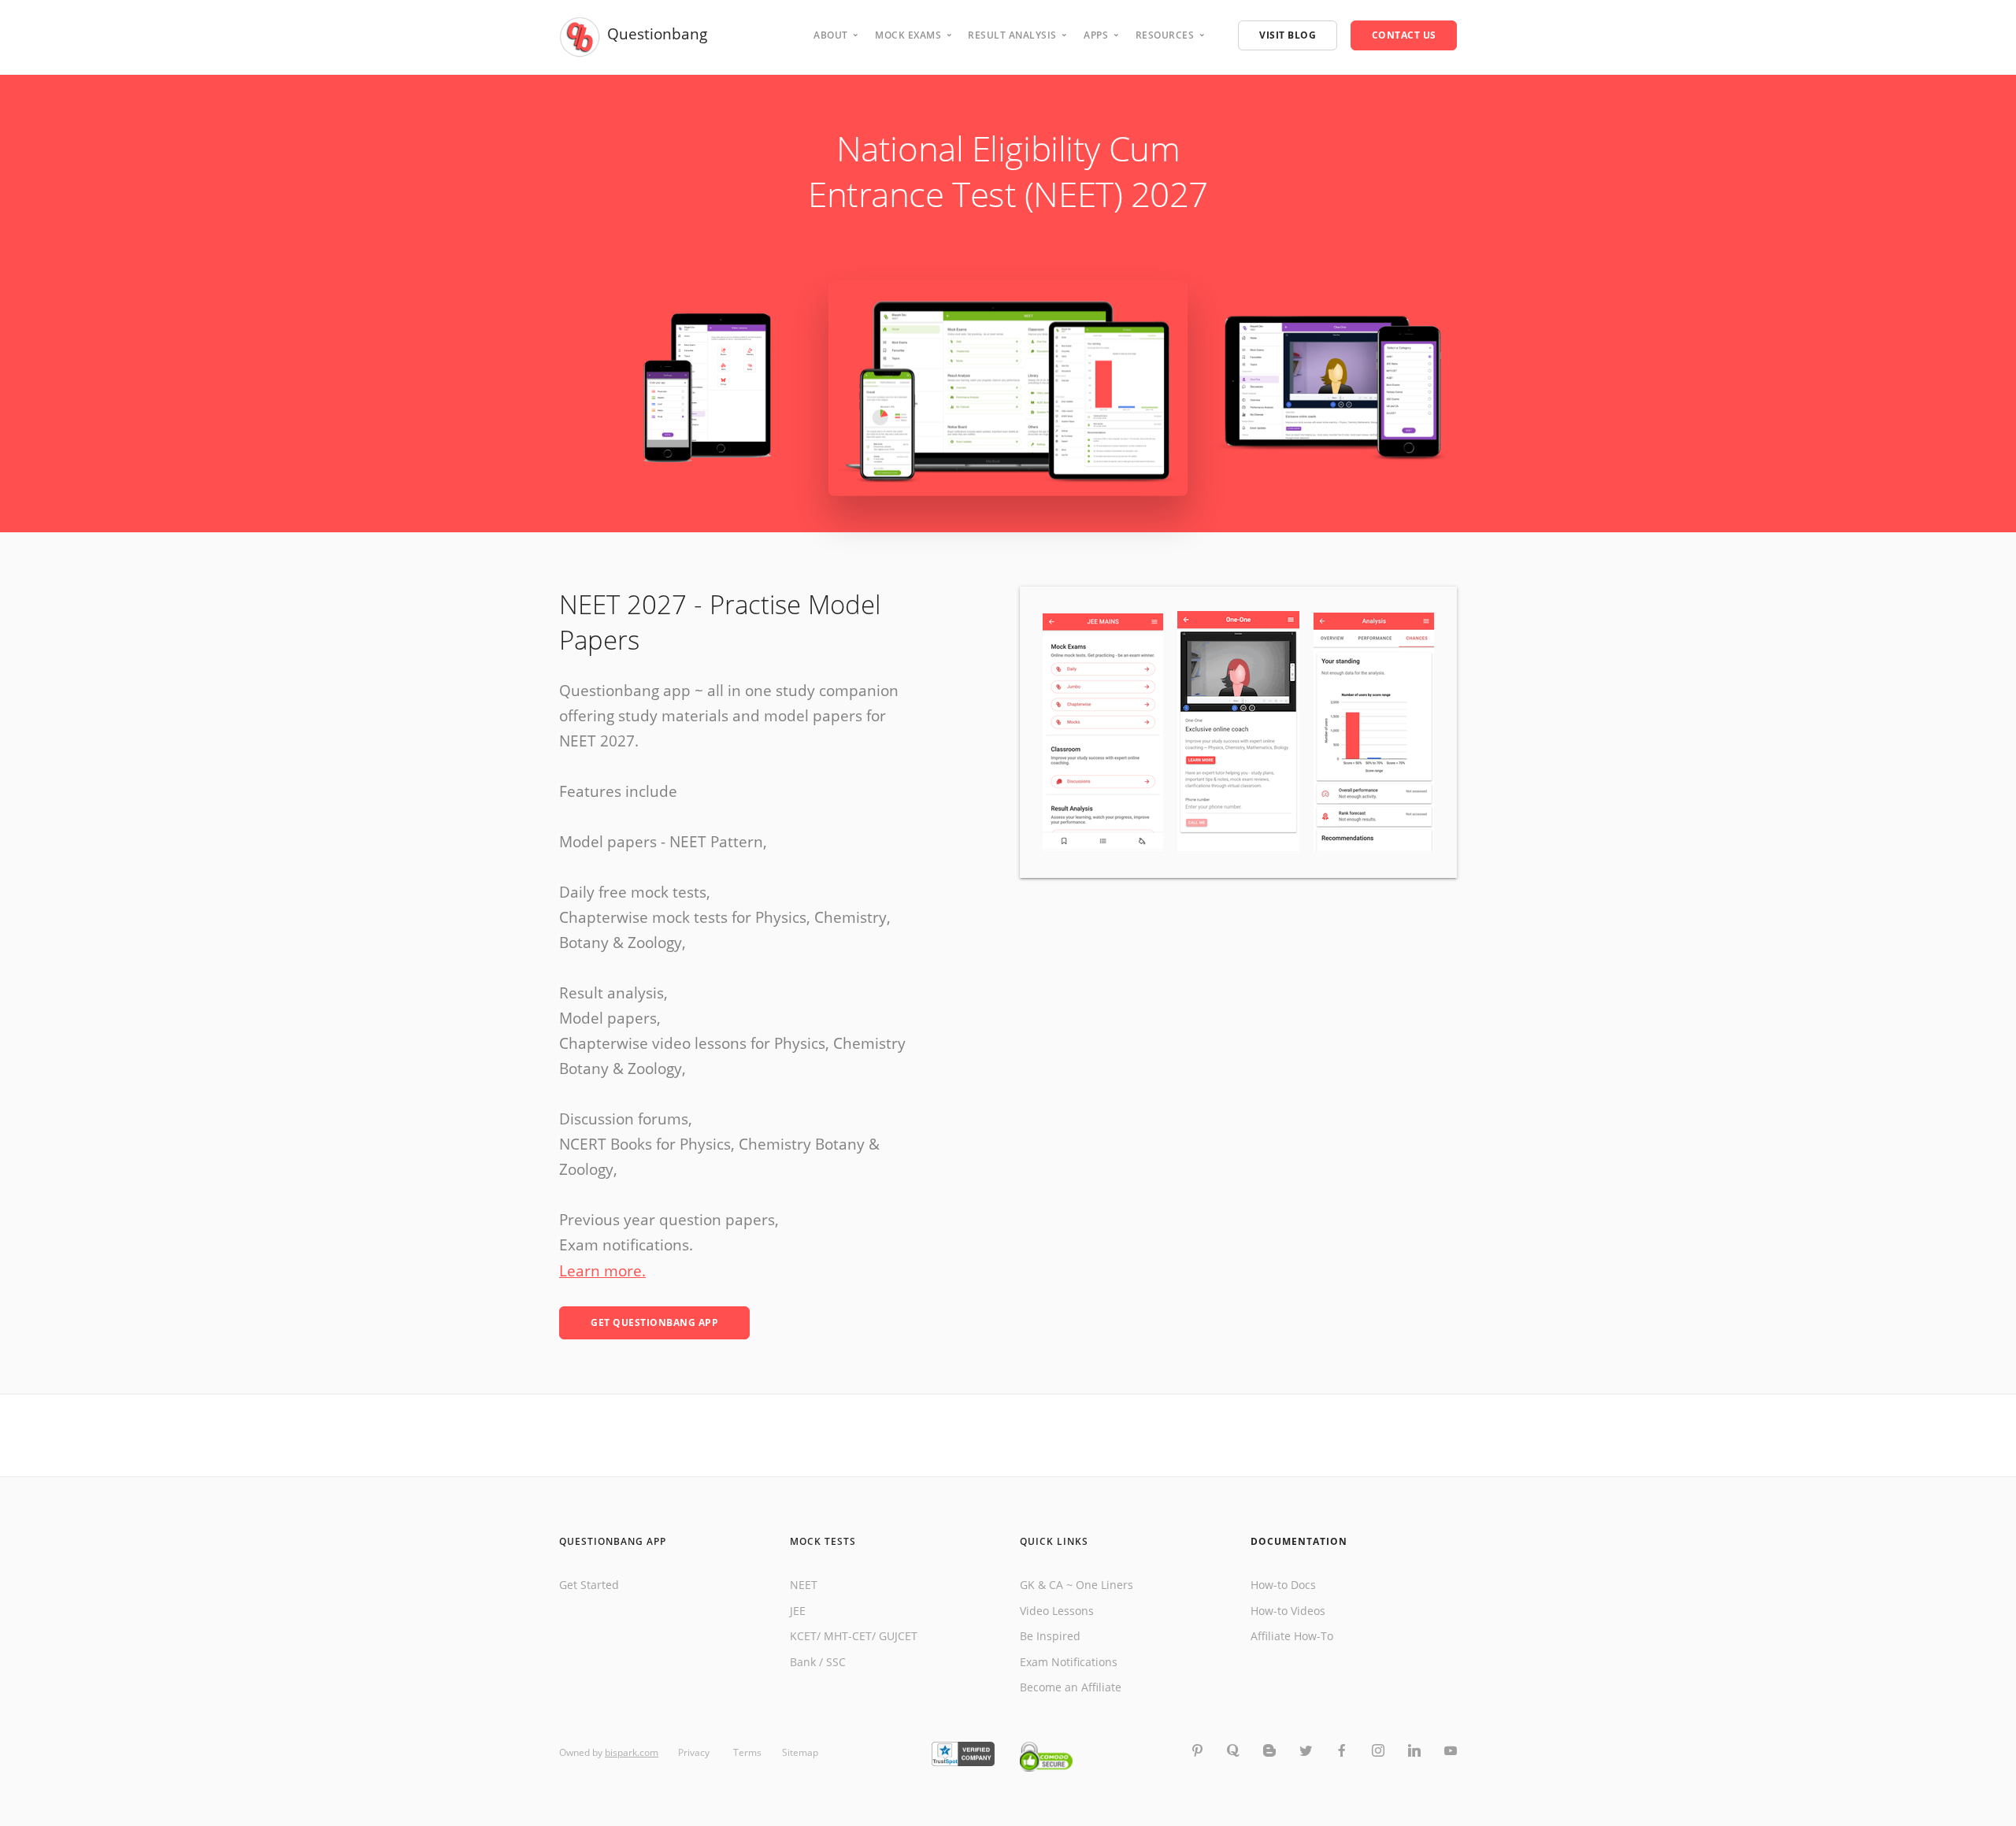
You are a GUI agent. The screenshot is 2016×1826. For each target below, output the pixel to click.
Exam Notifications (1069, 1662)
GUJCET (898, 1636)
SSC (836, 1662)
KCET (803, 1636)
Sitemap (800, 1752)
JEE (798, 1611)
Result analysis (1012, 35)
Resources (1165, 35)
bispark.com (632, 1752)
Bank (803, 1662)
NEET (804, 1585)
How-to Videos (1288, 1611)
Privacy (695, 1752)
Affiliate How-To (1292, 1636)
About (831, 35)
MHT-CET (848, 1636)
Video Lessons (1057, 1611)
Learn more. (602, 1271)
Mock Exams (908, 35)
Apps (1096, 35)
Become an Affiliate (1071, 1687)
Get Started (589, 1585)
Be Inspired (1050, 1636)
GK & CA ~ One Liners (1077, 1585)
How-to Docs (1283, 1585)
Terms (747, 1752)
